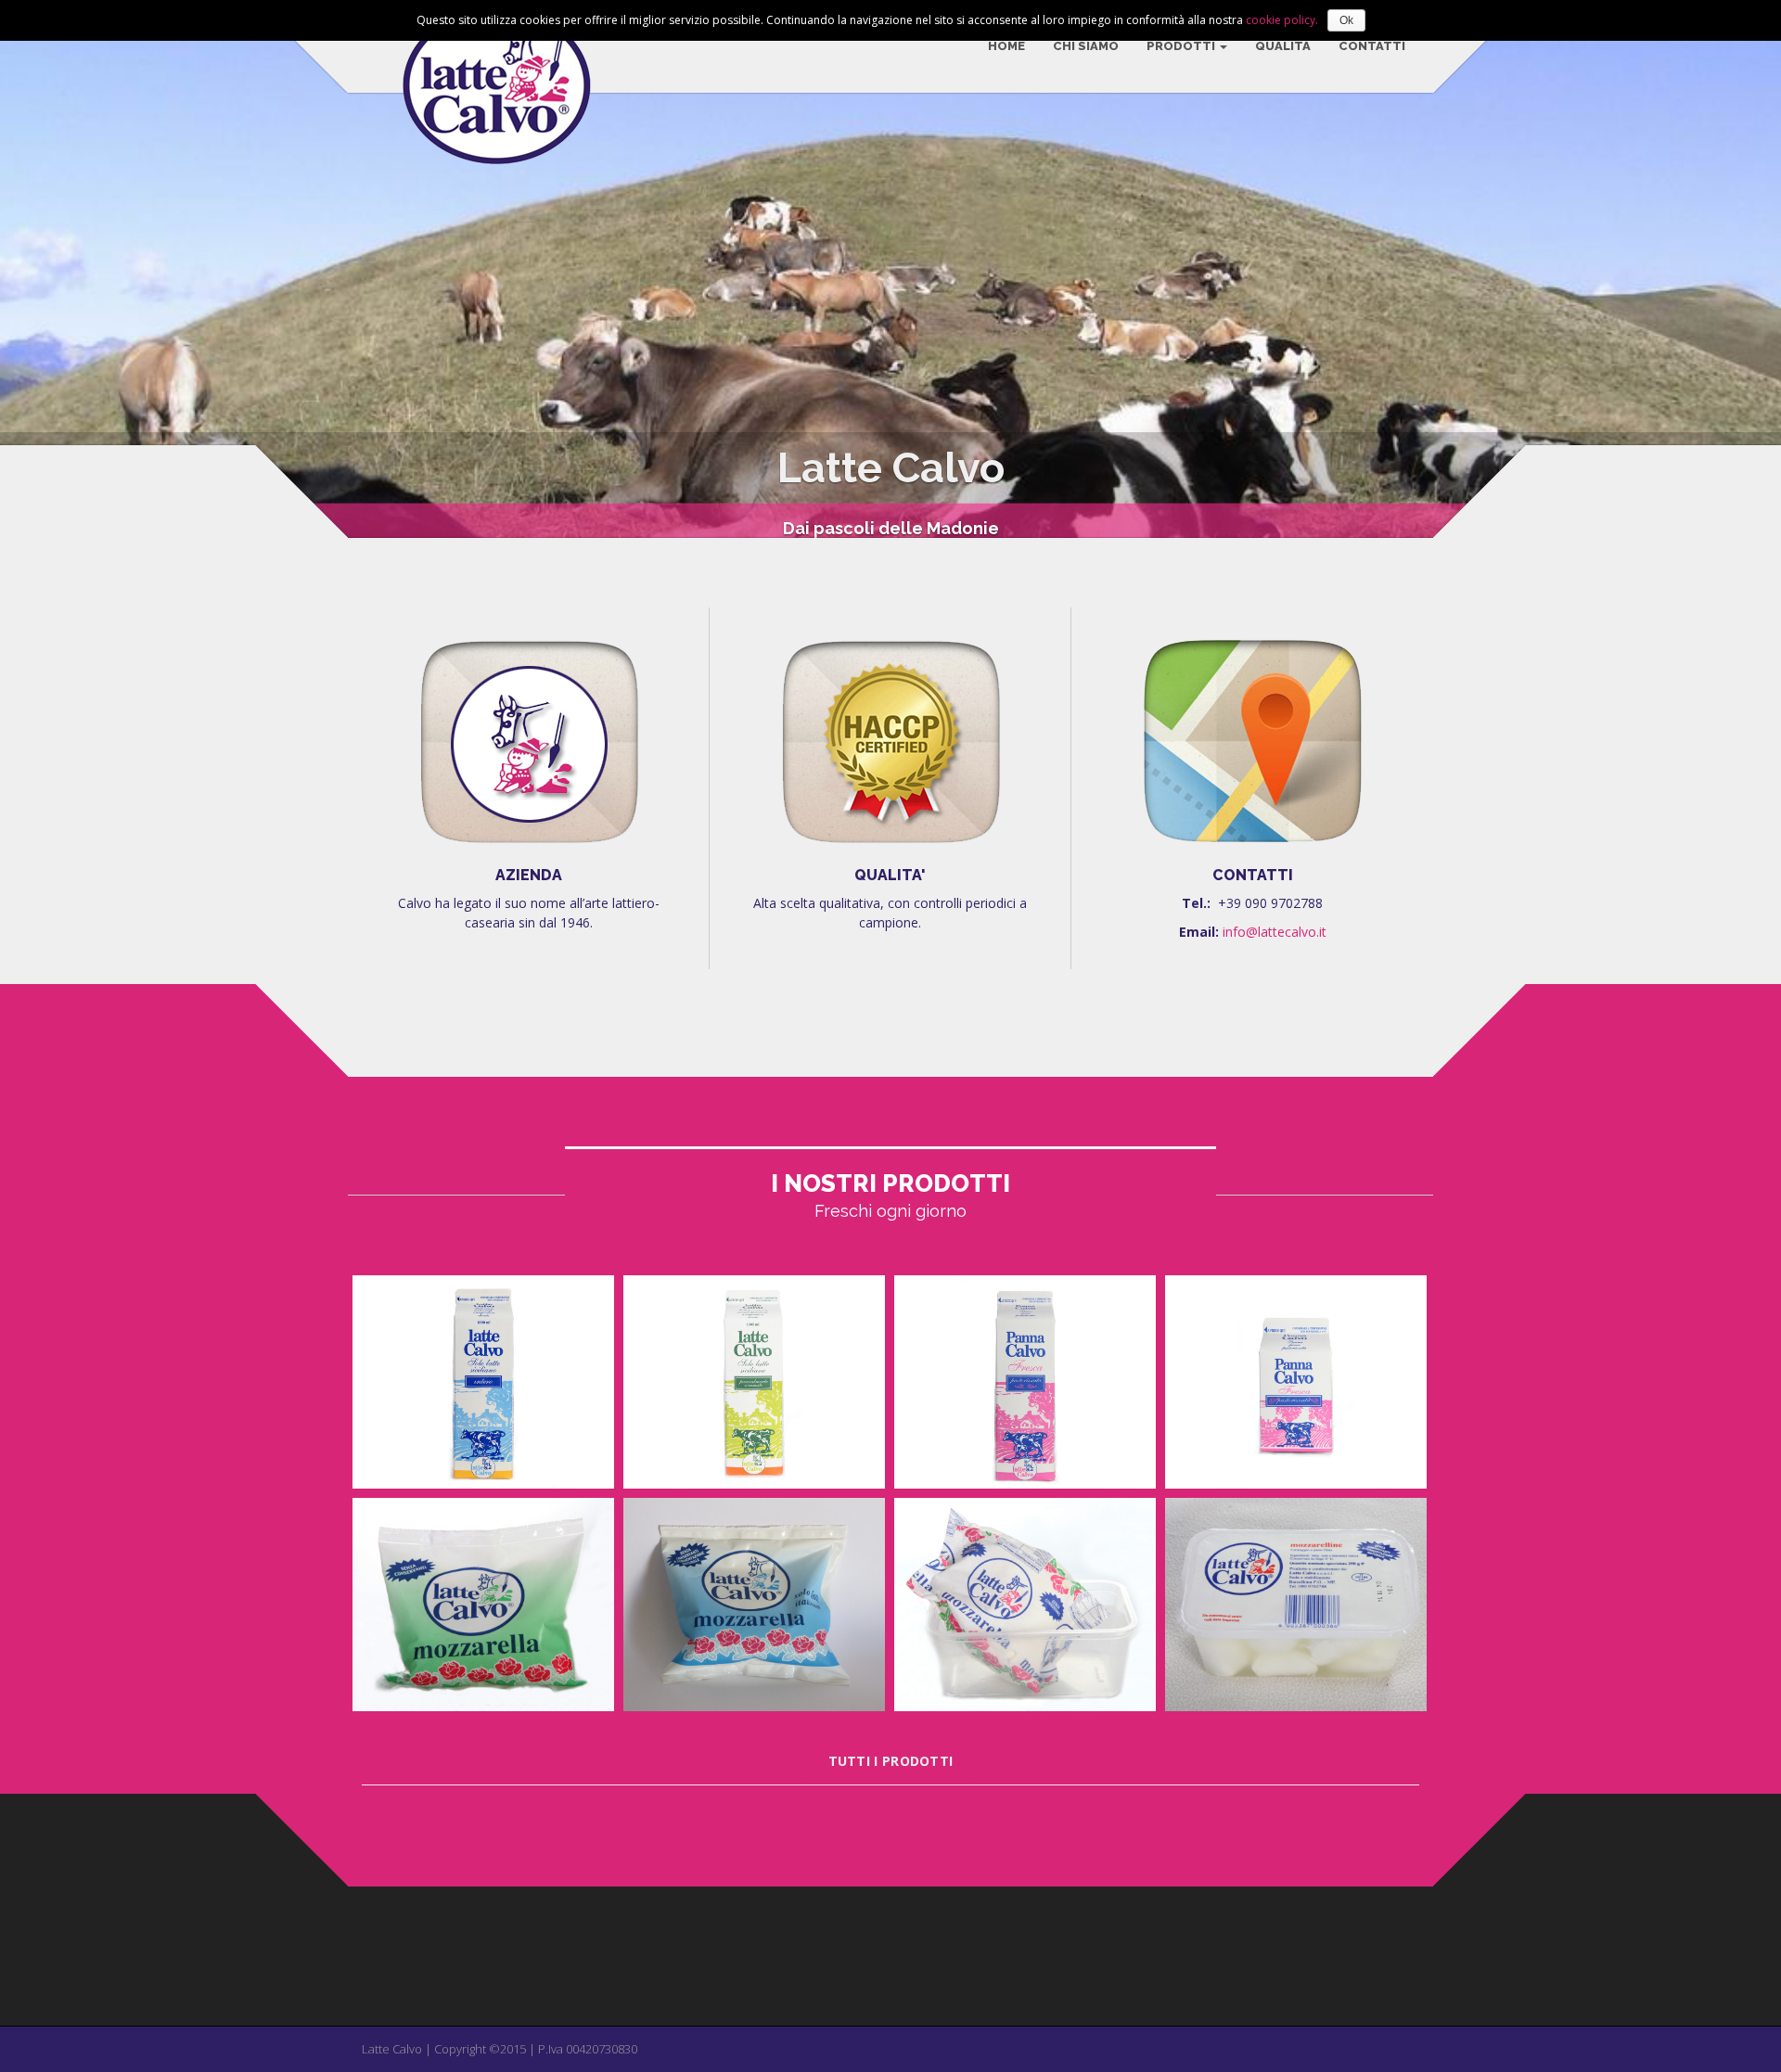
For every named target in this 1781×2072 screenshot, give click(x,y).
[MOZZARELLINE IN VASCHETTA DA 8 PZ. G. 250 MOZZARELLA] (1296, 1605)
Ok (1346, 20)
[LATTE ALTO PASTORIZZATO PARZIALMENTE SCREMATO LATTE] (754, 1382)
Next (1755, 263)
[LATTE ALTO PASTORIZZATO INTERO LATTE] (483, 1382)
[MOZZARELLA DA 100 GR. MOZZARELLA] (754, 1605)
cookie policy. (1282, 20)
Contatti (1372, 46)
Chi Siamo (1086, 46)
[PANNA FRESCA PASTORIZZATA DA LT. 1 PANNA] (1025, 1382)
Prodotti (1182, 46)
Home (1006, 46)
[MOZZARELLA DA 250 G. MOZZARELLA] (1025, 1605)
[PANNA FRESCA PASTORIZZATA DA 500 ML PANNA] (1296, 1382)
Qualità (1283, 46)
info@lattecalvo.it (1275, 932)
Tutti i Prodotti (891, 1761)
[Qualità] (890, 741)
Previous (26, 263)
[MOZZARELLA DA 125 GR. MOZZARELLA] (483, 1605)
